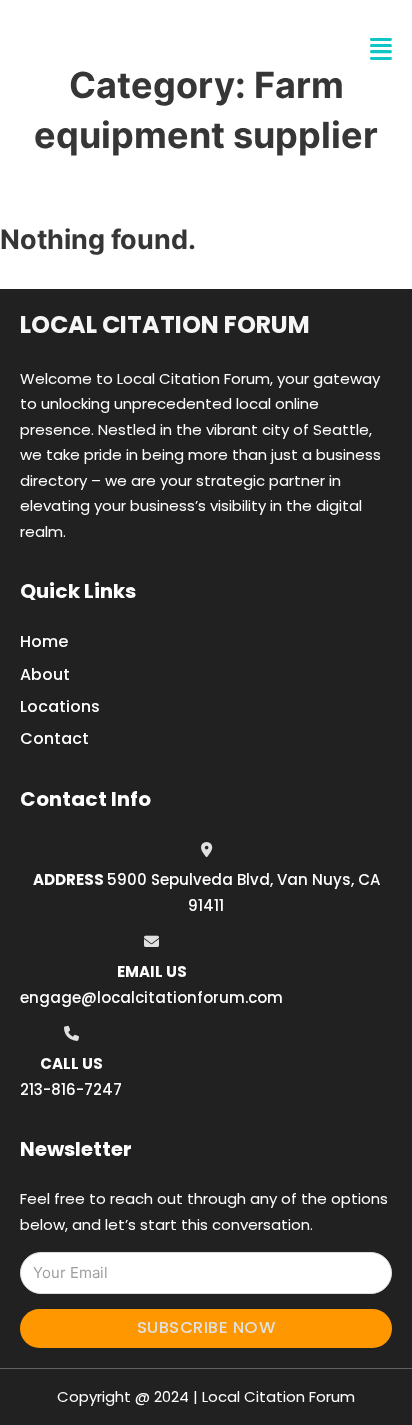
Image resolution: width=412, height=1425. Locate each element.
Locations (60, 706)
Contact (54, 738)
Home (44, 641)
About (45, 674)
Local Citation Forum (165, 324)
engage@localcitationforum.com (151, 997)
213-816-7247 (71, 1089)
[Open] (381, 49)
